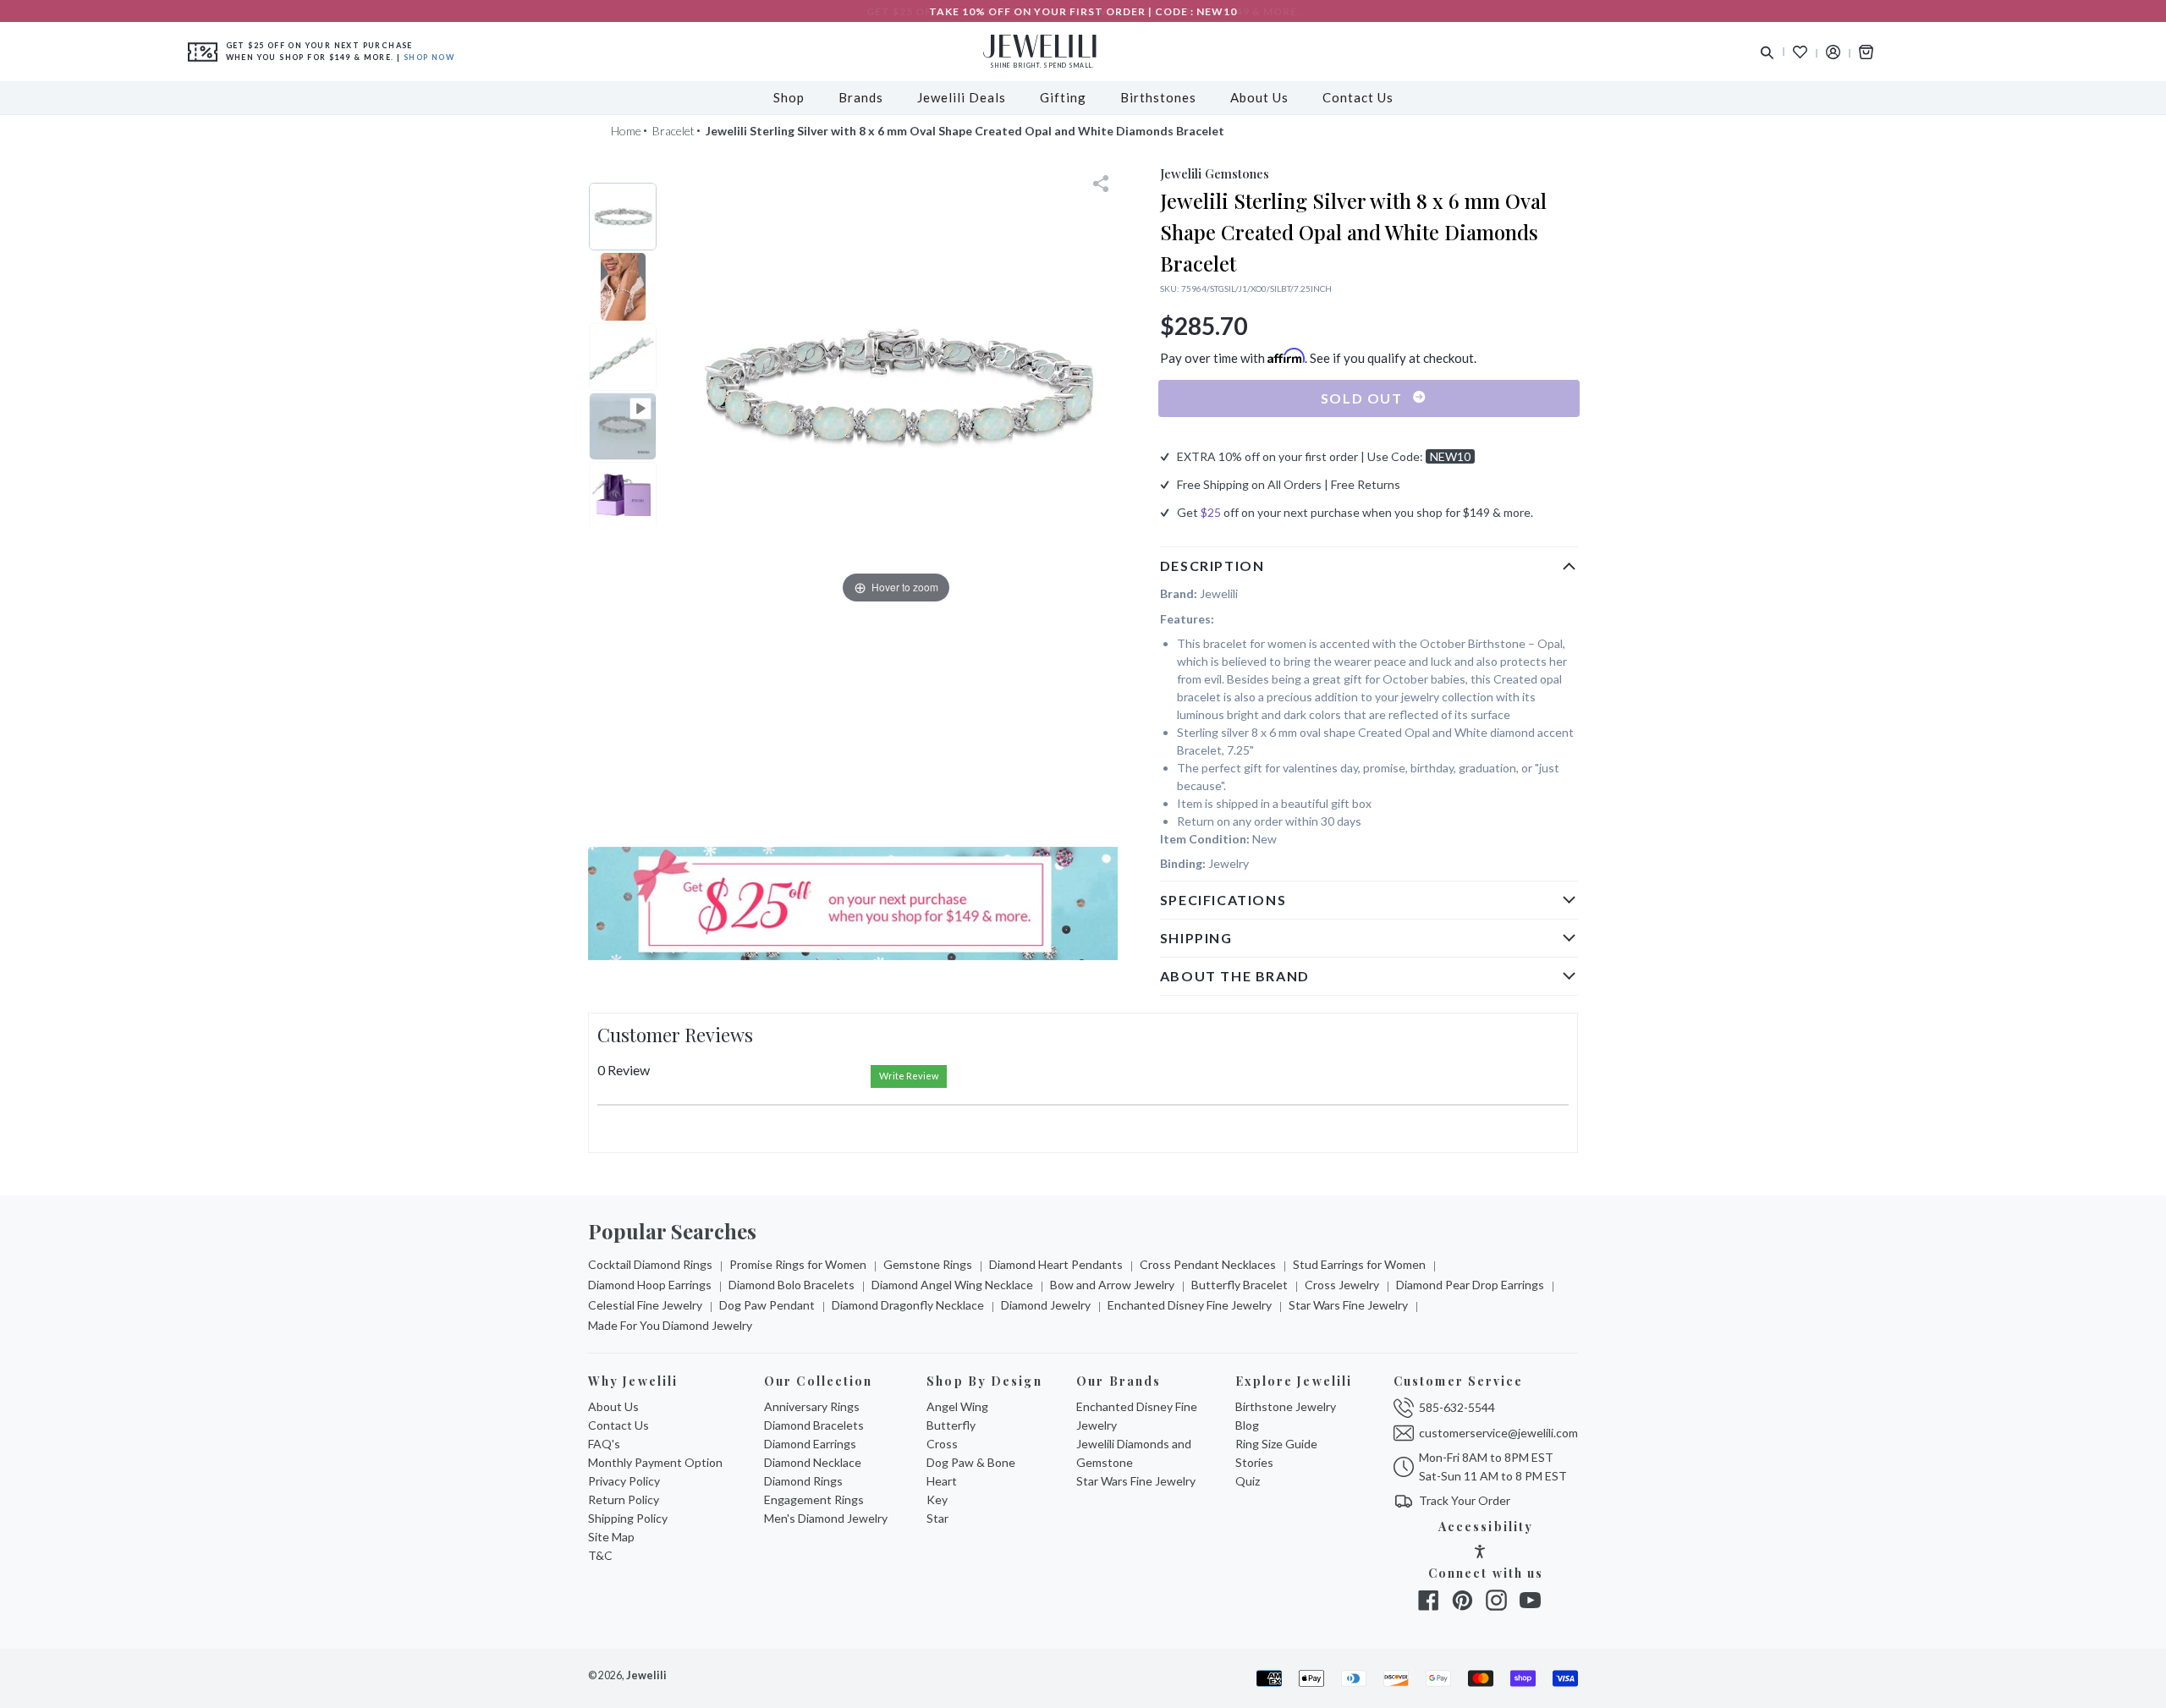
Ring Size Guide (1276, 1444)
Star (937, 1518)
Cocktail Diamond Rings (650, 1264)
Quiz (1248, 1481)
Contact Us (618, 1425)
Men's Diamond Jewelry (826, 1518)
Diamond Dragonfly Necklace (908, 1305)
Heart (942, 1481)
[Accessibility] (1480, 1554)
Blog (1247, 1425)
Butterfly (951, 1425)
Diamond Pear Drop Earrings (1470, 1285)
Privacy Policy (624, 1481)
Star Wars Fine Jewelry (1348, 1305)
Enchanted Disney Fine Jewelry (1190, 1305)
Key (937, 1499)
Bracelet (673, 131)
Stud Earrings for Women (1359, 1264)
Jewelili (646, 1675)
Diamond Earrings (810, 1444)
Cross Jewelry (1342, 1285)
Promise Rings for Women (798, 1264)
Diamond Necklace (813, 1462)
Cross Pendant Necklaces (1208, 1264)
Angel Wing (957, 1406)
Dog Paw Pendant (767, 1305)
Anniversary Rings (812, 1406)
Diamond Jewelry (1046, 1305)
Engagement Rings (814, 1499)
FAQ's (604, 1444)
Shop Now (429, 57)
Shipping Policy (628, 1518)
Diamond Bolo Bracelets (792, 1285)
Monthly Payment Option (655, 1462)
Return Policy (624, 1499)
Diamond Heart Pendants (1056, 1264)
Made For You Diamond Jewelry (670, 1325)
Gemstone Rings (928, 1264)
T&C (600, 1555)
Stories (1254, 1462)
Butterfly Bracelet (1240, 1285)
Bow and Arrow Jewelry (1112, 1285)
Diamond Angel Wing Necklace (952, 1285)
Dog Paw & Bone (971, 1462)
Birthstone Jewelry (1286, 1406)
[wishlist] (1800, 52)
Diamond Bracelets (814, 1425)
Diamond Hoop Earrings (650, 1285)
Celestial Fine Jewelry (645, 1305)
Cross (942, 1444)
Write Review (909, 1076)
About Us (613, 1406)
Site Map (611, 1537)
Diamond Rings (803, 1481)
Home (626, 131)
